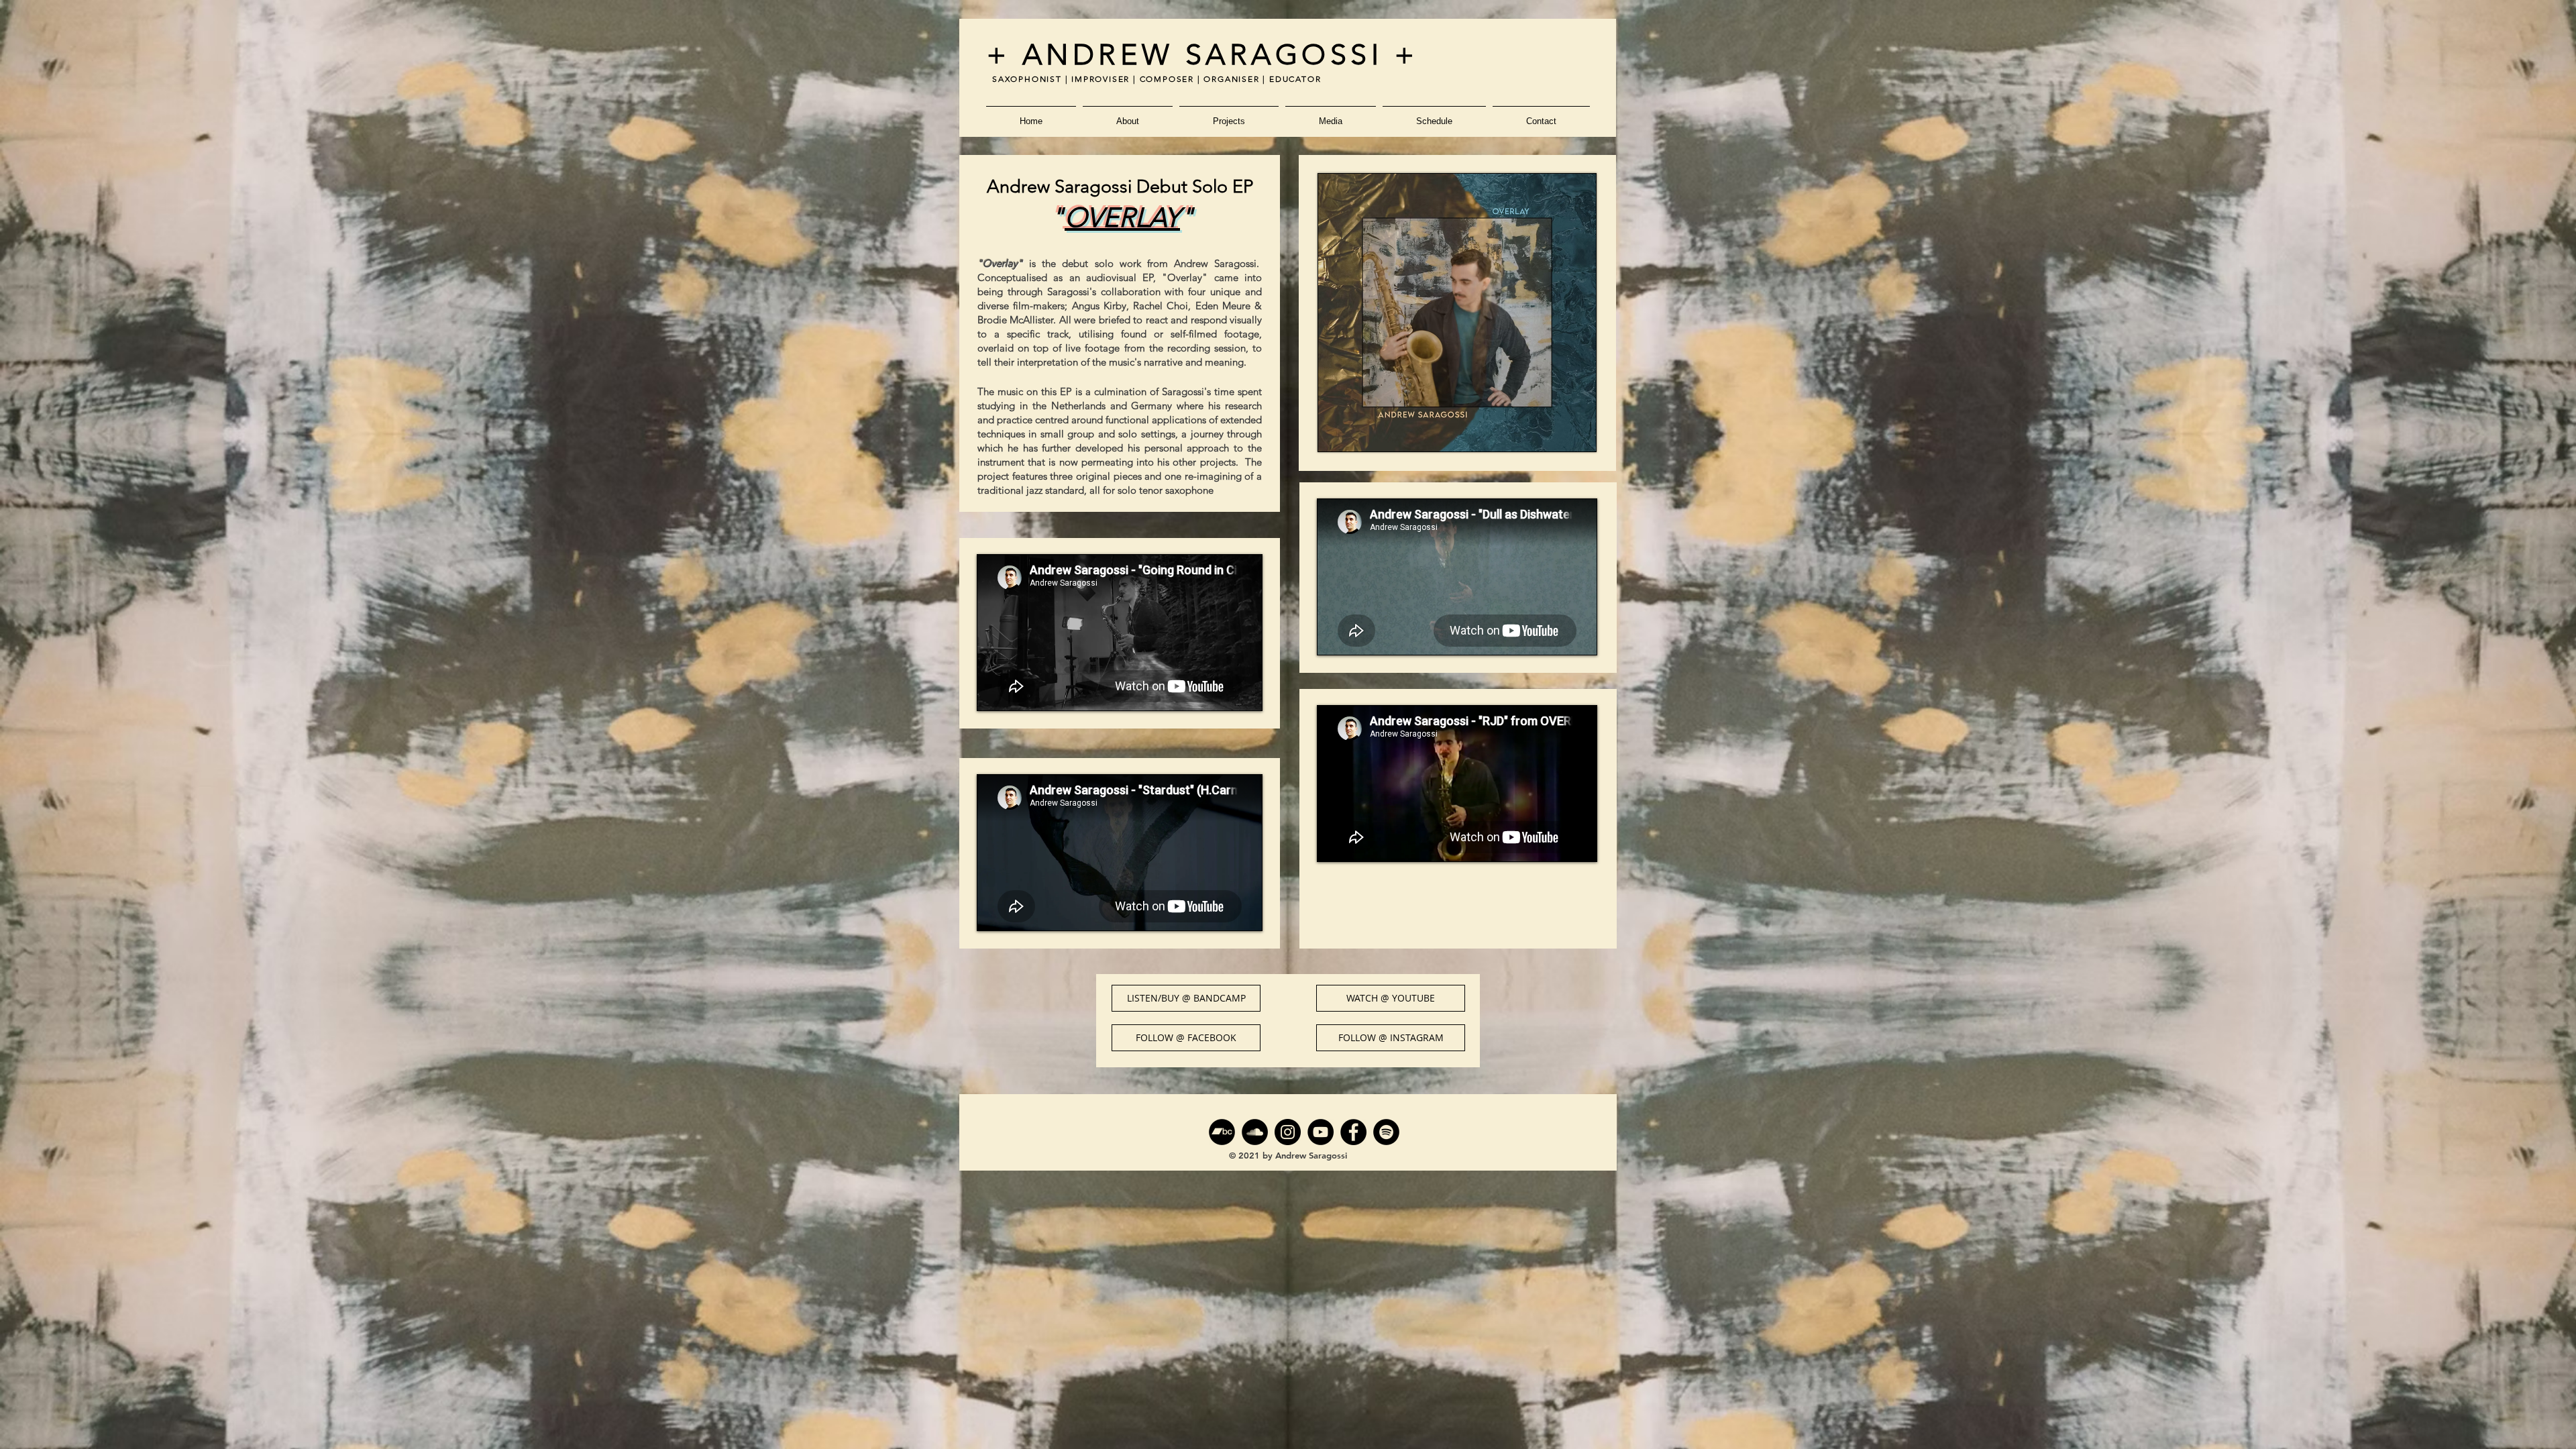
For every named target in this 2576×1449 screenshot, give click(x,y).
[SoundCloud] (1255, 1132)
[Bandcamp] (1222, 1132)
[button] (1128, 115)
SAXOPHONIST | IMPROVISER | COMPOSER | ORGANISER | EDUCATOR (1157, 79)
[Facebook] (1353, 1132)
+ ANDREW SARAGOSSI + (1202, 55)
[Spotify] (1386, 1132)
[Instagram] (1288, 1132)
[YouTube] (1321, 1132)
